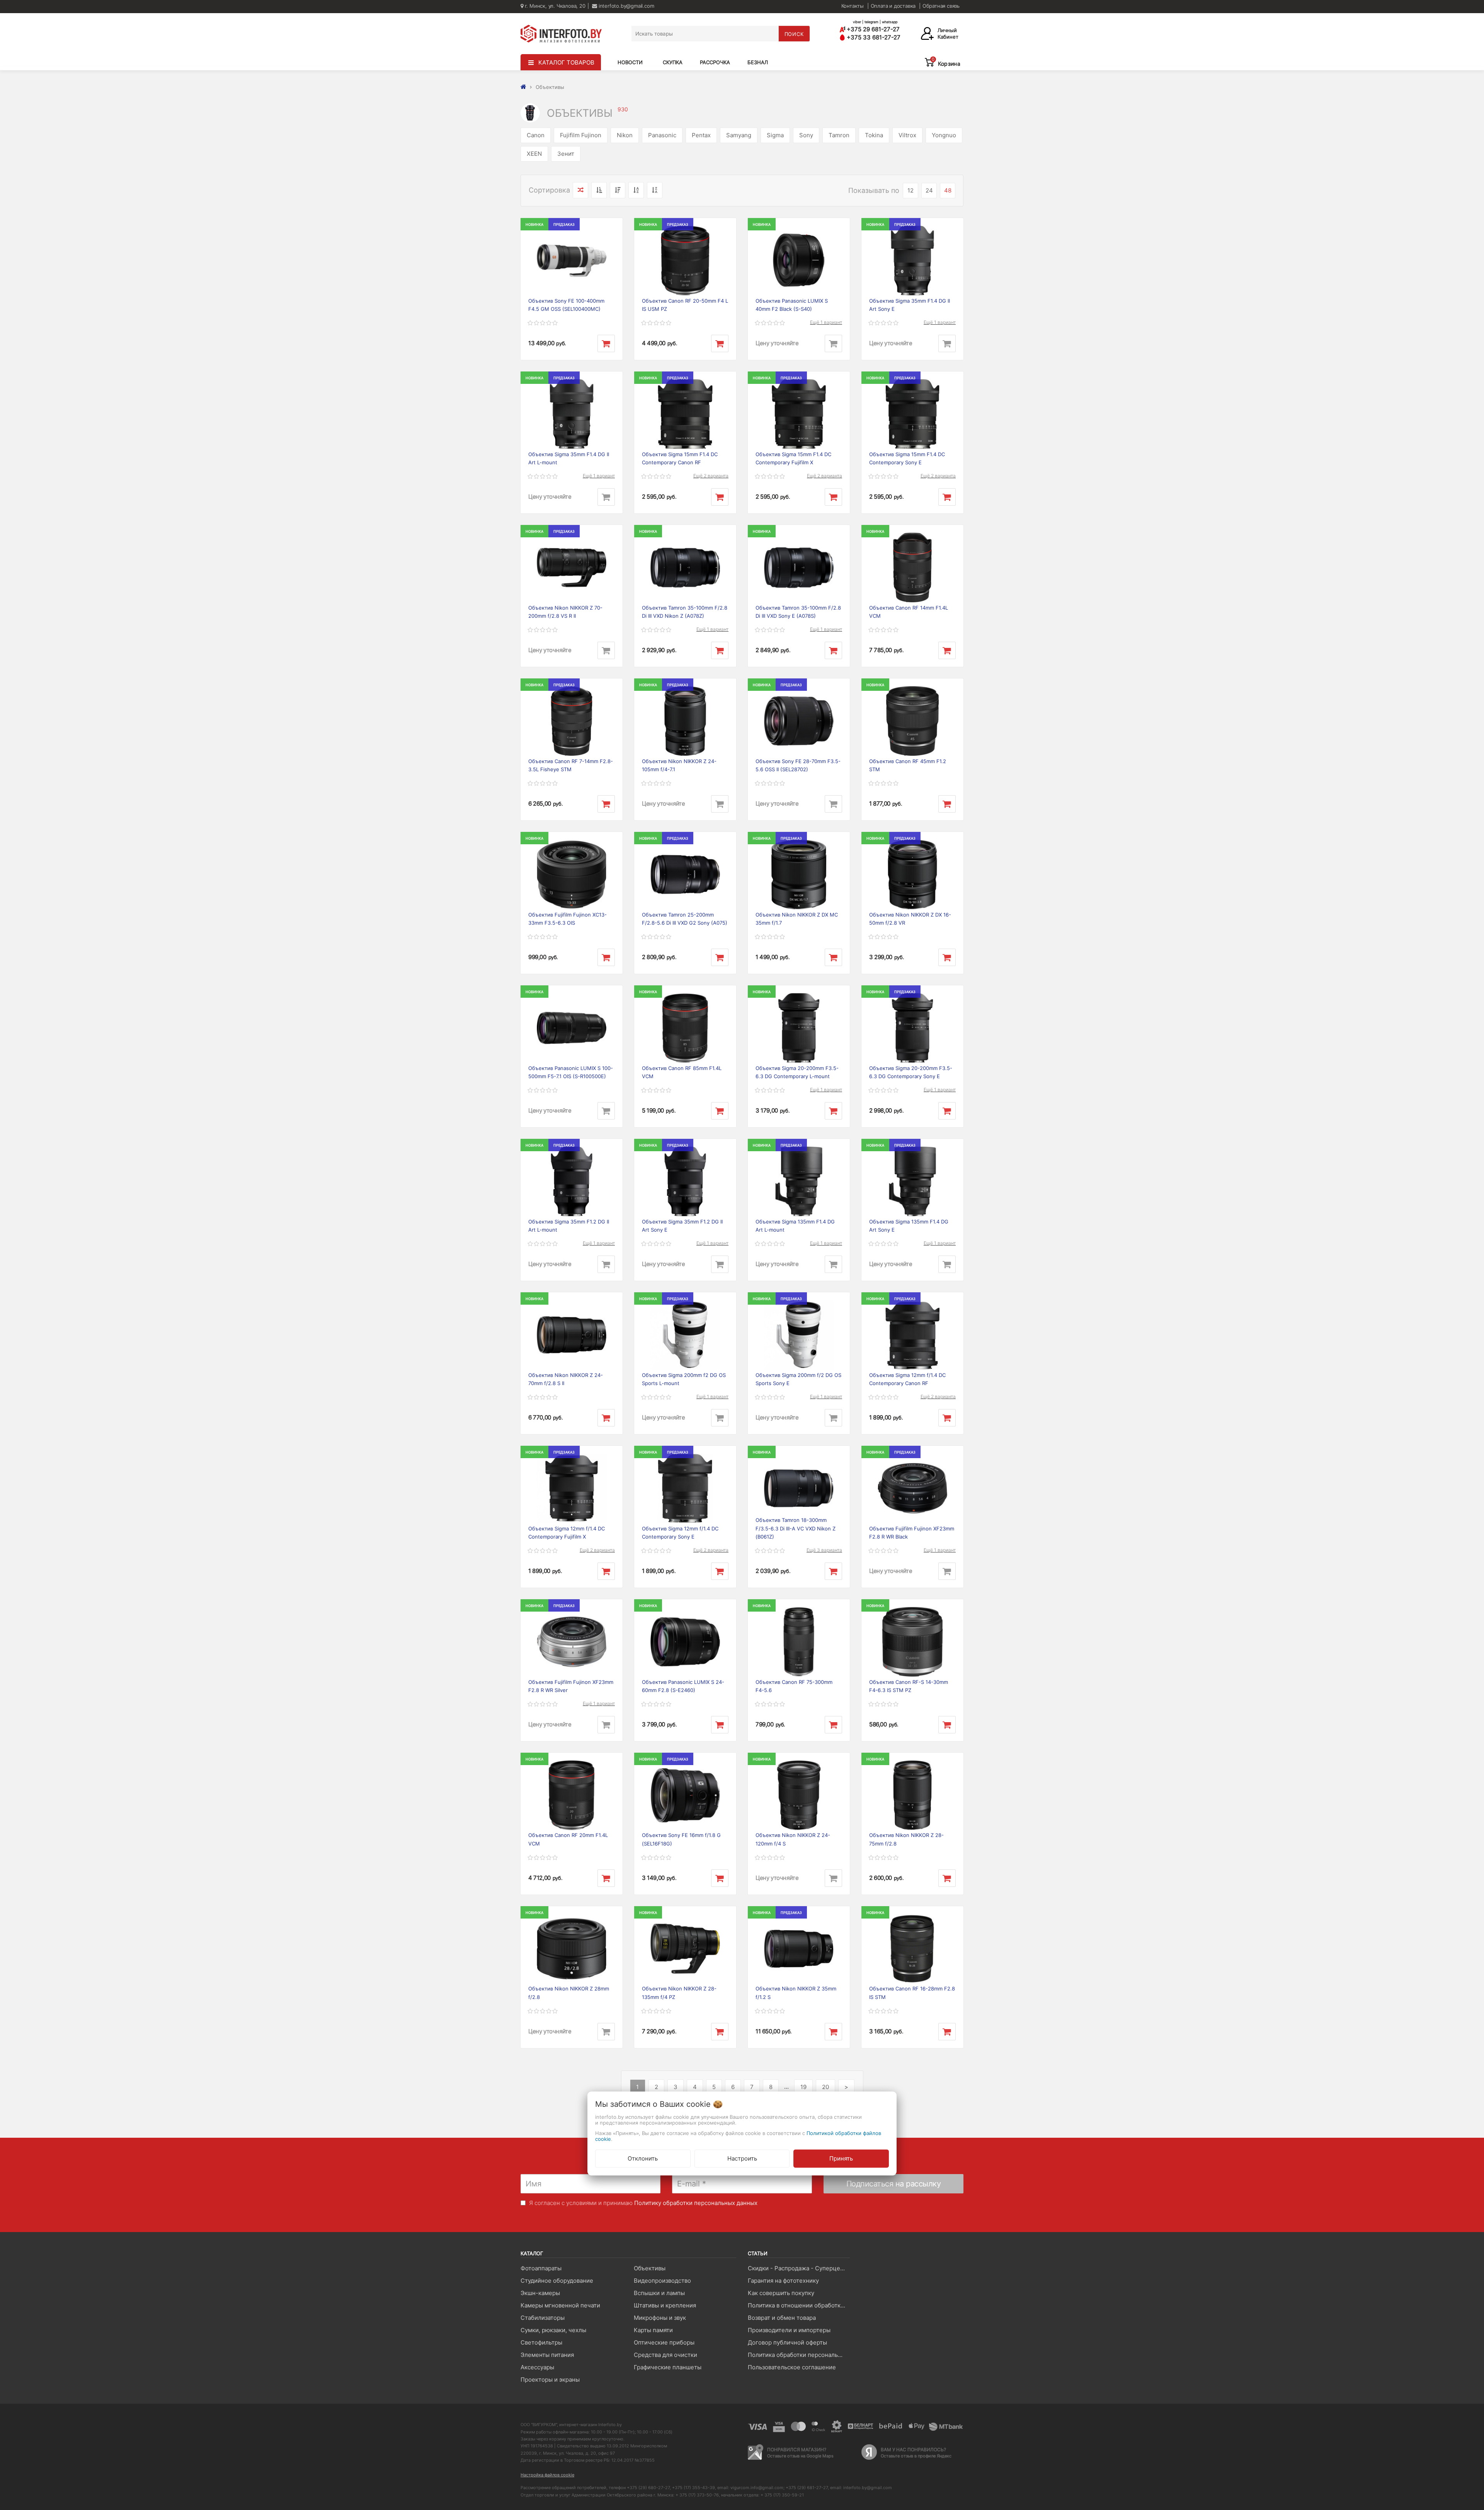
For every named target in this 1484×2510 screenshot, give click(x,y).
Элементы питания (547, 2355)
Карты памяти (653, 2330)
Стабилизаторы (543, 2318)
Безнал (758, 62)
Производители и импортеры (789, 2330)
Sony (806, 135)
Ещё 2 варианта (711, 476)
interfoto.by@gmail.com (625, 6)
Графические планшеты (668, 2367)
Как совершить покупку (781, 2293)
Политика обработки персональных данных (799, 2355)
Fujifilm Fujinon (581, 135)
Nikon (625, 135)
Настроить (742, 2158)
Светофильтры (541, 2342)
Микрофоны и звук (660, 2318)
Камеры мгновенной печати (560, 2305)
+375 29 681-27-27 (872, 29)
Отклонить (643, 2158)
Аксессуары (537, 2367)
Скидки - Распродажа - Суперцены (798, 2268)
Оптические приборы (664, 2342)
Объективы (650, 2268)
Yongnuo (944, 135)
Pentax (701, 135)
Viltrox (907, 135)
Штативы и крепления (665, 2305)
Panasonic (662, 135)
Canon (536, 135)
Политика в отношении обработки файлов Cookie (799, 2305)
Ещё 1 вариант (826, 322)
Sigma (775, 135)
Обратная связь (941, 6)
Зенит (566, 154)
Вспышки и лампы (659, 2293)
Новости (630, 62)
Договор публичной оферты (787, 2342)
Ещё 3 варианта (824, 1550)
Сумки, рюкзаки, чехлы (553, 2330)
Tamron (839, 135)
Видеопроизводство (662, 2281)
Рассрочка (715, 62)
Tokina (874, 135)
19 (803, 2087)
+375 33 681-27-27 (873, 37)
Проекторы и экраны (550, 2380)
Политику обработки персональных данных (696, 2203)
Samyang (739, 135)
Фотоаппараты (541, 2268)
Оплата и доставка (893, 6)
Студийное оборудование (557, 2281)
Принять (841, 2158)
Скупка (673, 62)
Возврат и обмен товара (782, 2318)
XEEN (534, 154)
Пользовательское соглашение (792, 2367)
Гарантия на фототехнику (783, 2281)
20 (825, 2087)
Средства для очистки (665, 2355)
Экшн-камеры (540, 2293)
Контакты (853, 6)
